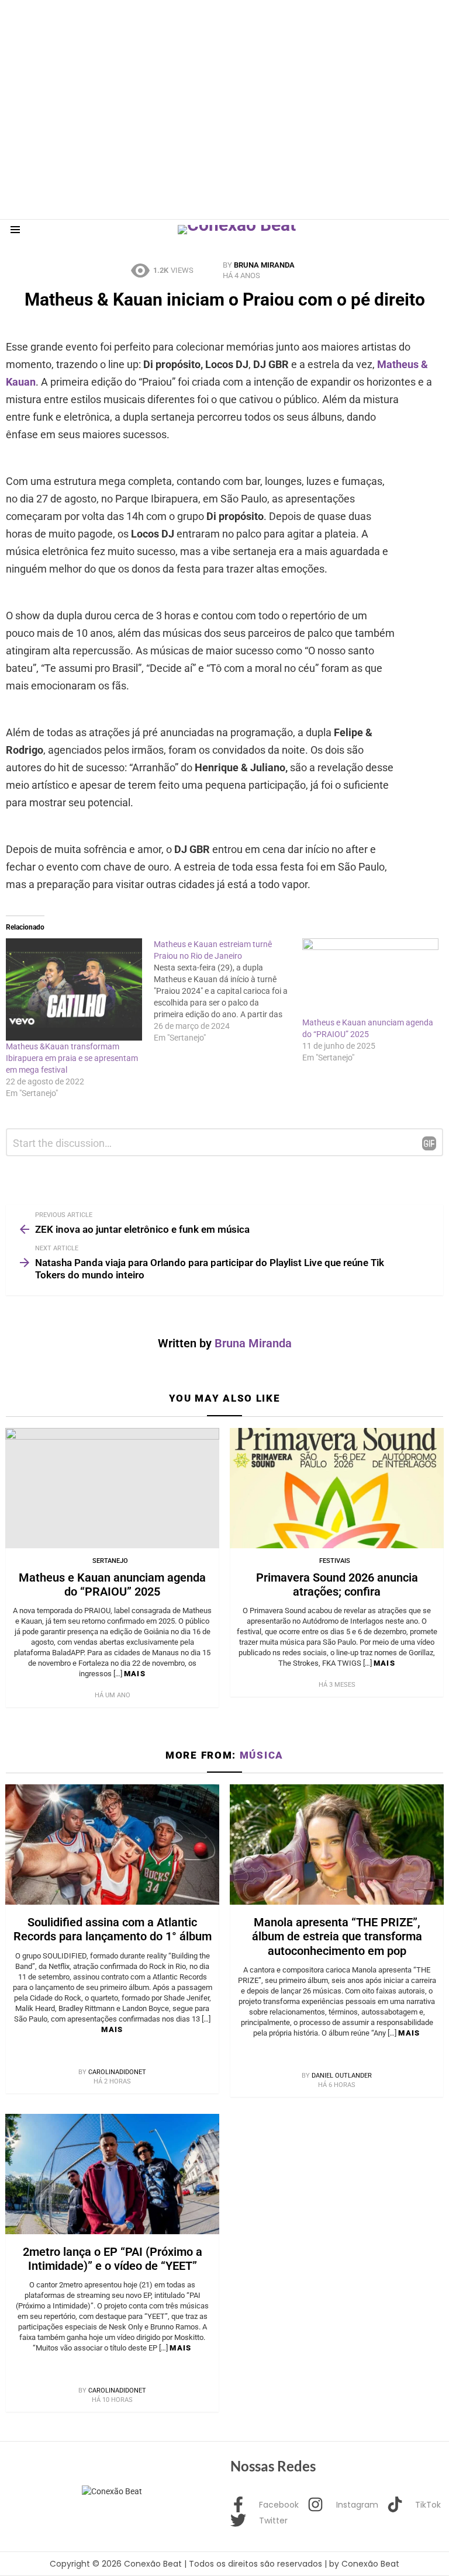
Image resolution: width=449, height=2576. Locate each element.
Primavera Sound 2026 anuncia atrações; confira (337, 1585)
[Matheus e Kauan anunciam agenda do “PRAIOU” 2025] (112, 1488)
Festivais (335, 1561)
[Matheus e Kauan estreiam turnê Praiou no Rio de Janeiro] (228, 991)
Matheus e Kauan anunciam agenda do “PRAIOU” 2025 (112, 1585)
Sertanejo (110, 1561)
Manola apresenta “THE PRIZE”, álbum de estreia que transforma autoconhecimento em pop (337, 1936)
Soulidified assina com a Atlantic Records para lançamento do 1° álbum (113, 1929)
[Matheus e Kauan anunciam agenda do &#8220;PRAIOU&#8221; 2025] (370, 977)
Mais (135, 1674)
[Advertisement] (213, 26)
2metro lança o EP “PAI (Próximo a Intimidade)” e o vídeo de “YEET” (113, 2259)
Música (262, 1755)
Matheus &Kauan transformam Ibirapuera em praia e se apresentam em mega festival (72, 1058)
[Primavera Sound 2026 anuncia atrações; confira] (337, 1488)
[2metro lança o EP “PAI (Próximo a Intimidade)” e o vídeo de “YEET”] (112, 2174)
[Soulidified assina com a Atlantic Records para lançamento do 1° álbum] (112, 1845)
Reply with (429, 1143)
